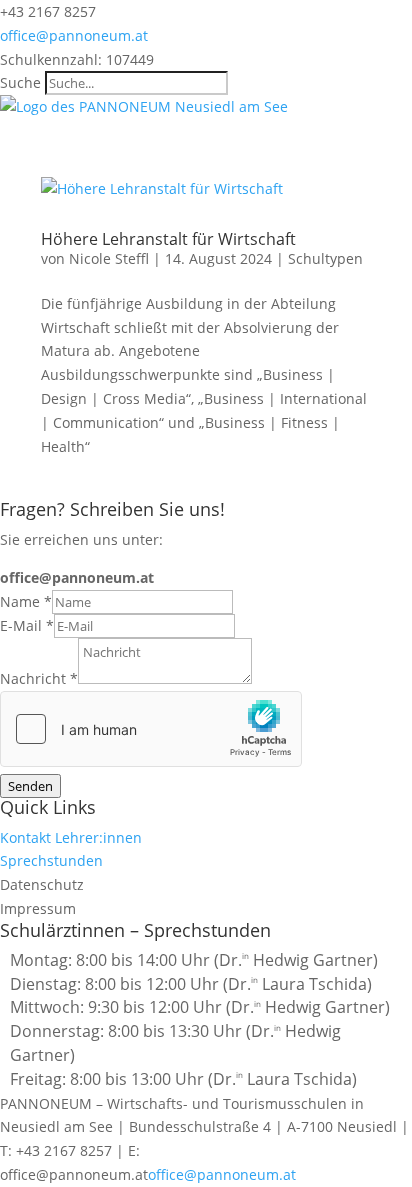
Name (26, 601)
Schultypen (325, 258)
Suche (20, 82)
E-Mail (27, 625)
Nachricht (39, 678)
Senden (30, 786)
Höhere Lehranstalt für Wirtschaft (168, 239)
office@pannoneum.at (222, 1174)
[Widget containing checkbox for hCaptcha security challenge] (151, 729)
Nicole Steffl (109, 258)
